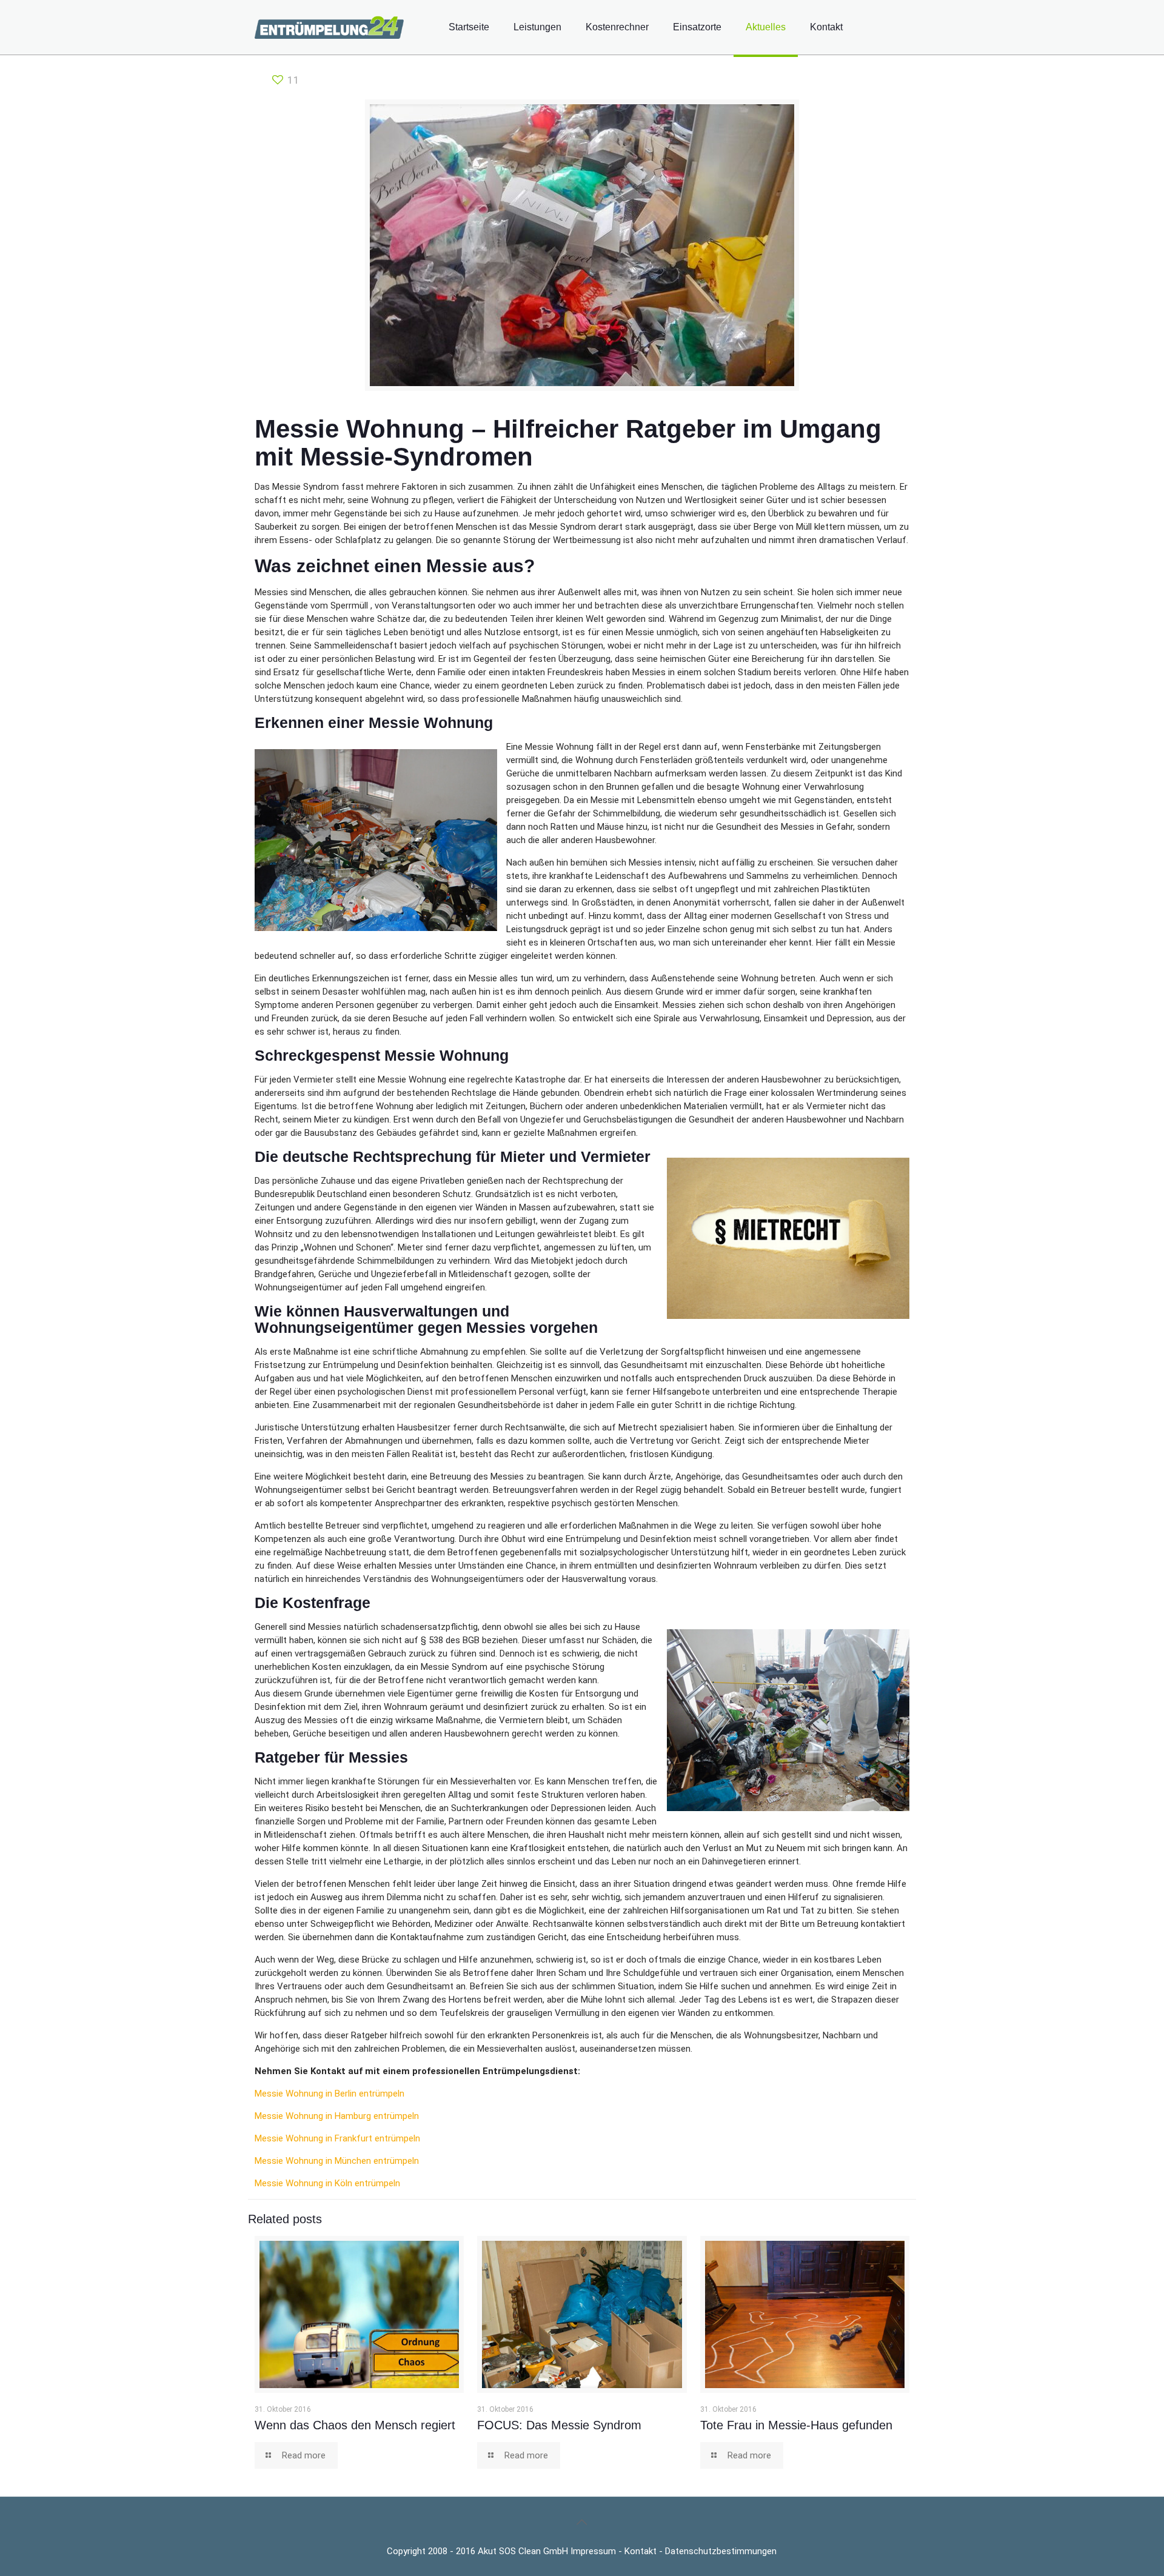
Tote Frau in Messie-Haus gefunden (796, 2425)
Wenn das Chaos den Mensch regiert (355, 2425)
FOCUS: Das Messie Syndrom (559, 2425)
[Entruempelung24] (329, 27)
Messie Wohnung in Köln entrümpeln (327, 2183)
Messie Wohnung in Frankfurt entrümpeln (337, 2138)
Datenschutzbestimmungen (721, 2551)
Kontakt (641, 2551)
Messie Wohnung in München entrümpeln (337, 2161)
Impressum (593, 2551)
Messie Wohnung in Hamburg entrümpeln (337, 2116)
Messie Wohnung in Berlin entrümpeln (329, 2094)
